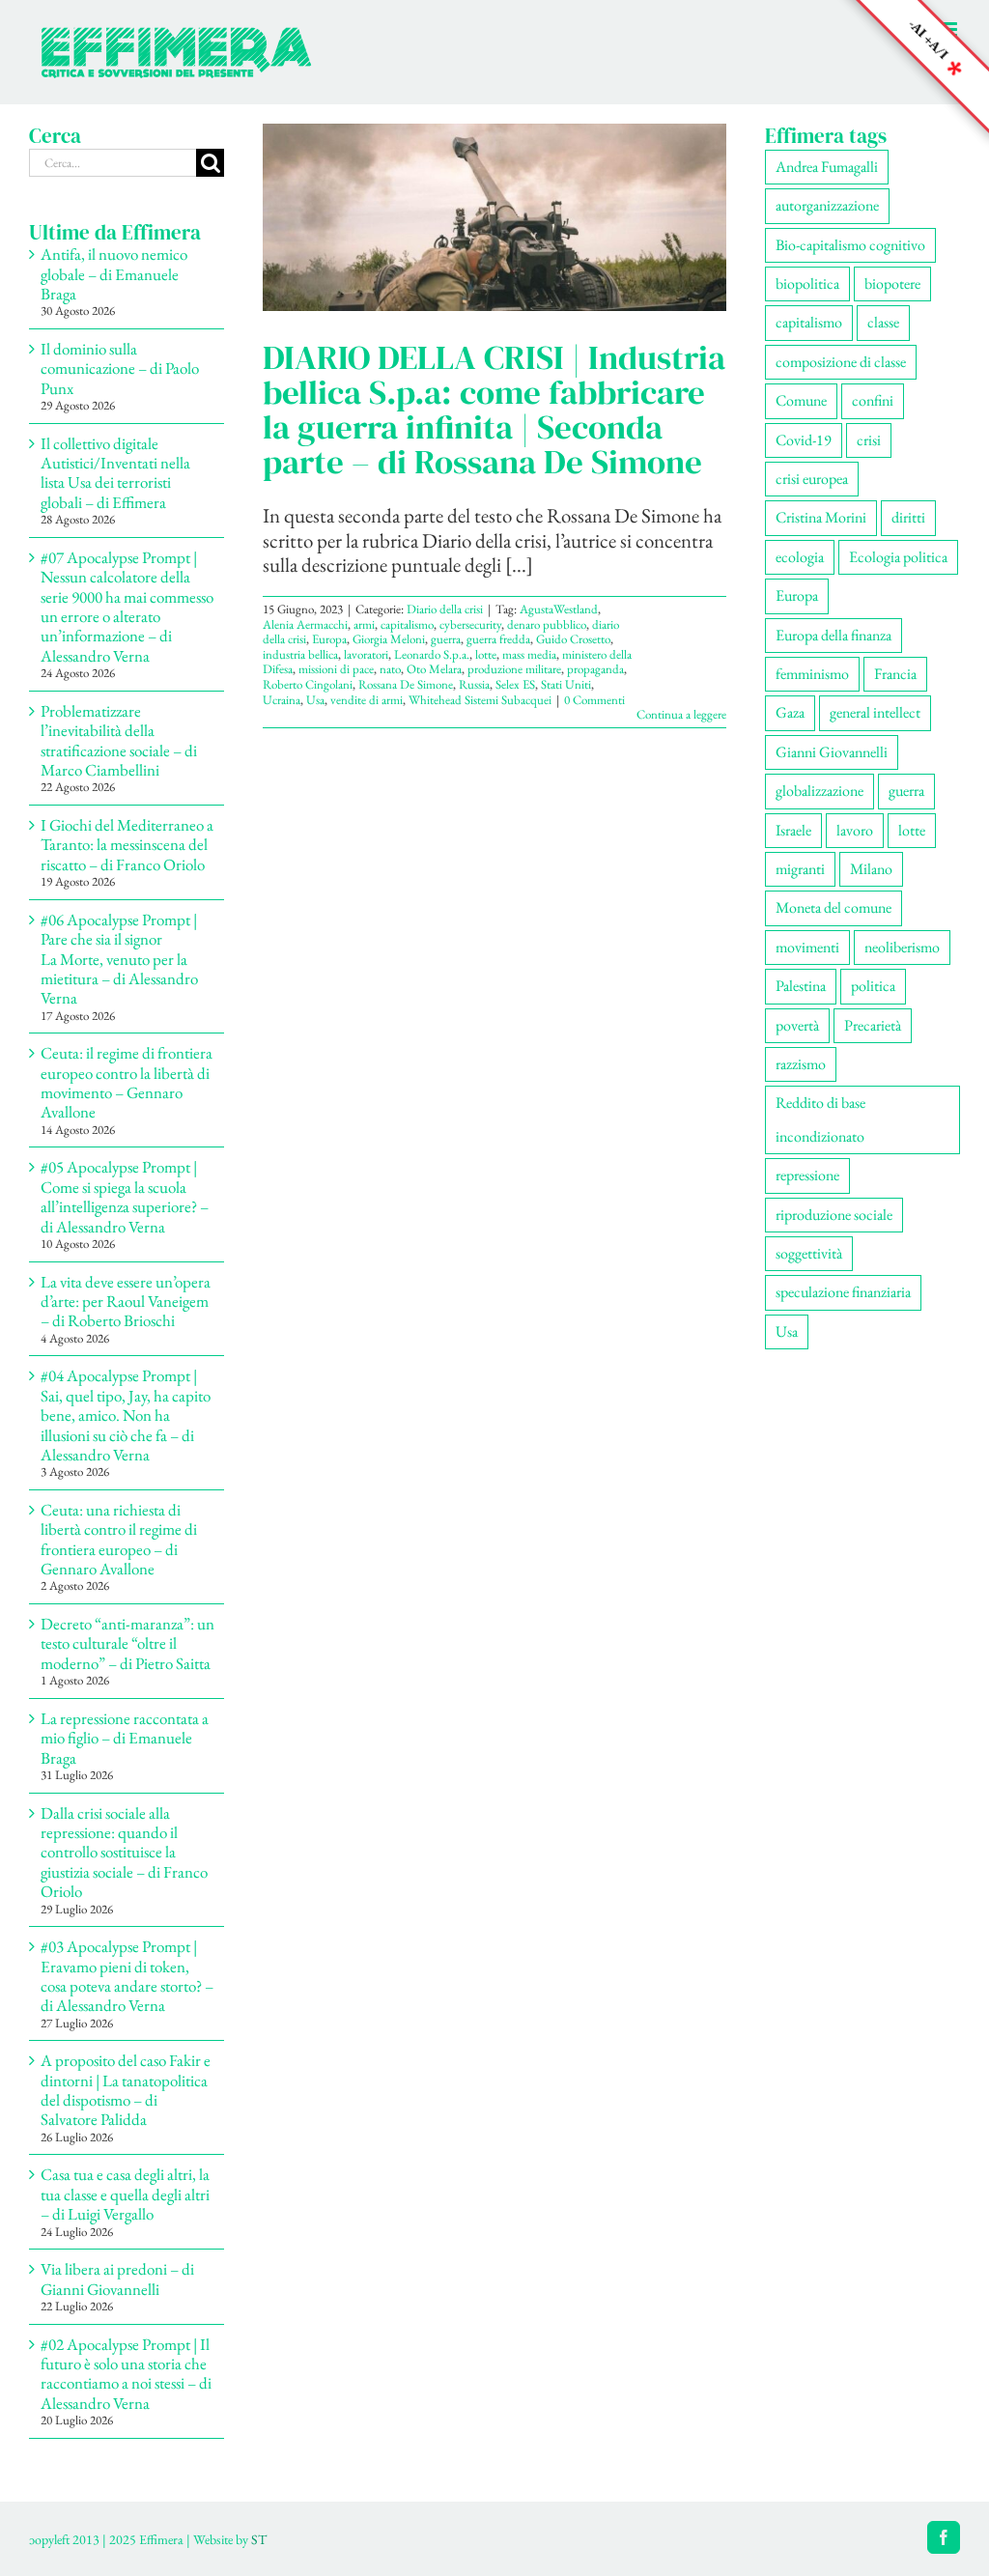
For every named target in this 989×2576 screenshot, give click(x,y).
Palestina (801, 986)
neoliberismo (902, 947)
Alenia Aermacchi (305, 624)
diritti (908, 517)
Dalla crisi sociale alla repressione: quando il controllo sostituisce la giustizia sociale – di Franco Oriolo (124, 1853)
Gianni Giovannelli (832, 752)
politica (873, 986)
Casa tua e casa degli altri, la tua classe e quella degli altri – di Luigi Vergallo (125, 2194)
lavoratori (366, 654)
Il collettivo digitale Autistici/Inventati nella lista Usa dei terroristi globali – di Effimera (115, 473)
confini (873, 400)
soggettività (809, 1253)
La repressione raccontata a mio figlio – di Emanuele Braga (125, 1738)
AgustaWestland (559, 609)
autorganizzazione (827, 205)
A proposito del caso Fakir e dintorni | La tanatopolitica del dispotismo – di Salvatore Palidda (126, 2090)
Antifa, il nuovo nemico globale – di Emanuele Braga (114, 274)
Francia (895, 674)
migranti (800, 869)
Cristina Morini (821, 517)
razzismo (801, 1064)
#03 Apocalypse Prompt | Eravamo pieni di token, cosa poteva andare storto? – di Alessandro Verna (127, 1976)
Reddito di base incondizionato (820, 1119)
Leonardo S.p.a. (432, 654)
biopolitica (807, 283)
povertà (797, 1025)
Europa (329, 639)
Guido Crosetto (573, 639)
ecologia (800, 557)
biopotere (892, 283)
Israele (793, 830)
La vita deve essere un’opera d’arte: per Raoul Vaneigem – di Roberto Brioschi (126, 1302)
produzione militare (514, 669)
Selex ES (515, 684)
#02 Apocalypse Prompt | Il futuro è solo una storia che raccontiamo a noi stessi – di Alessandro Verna (126, 2374)
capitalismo (407, 624)
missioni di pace (336, 669)
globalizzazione (819, 791)
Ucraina (282, 700)
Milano (871, 869)
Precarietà (873, 1025)
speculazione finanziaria (843, 1292)
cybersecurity (470, 624)
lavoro (855, 830)
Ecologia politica (898, 557)
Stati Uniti (566, 684)
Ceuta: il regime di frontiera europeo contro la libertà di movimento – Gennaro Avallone (127, 1082)
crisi (869, 440)
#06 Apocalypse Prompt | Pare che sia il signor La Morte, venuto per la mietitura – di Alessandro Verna (119, 959)
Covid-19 (804, 440)
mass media (529, 654)
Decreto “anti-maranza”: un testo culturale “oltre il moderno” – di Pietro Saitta (127, 1643)
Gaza (790, 712)
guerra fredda (498, 639)
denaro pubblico (547, 624)
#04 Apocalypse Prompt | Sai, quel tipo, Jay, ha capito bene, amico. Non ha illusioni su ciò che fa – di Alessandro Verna (126, 1415)
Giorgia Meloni (389, 639)
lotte (486, 654)
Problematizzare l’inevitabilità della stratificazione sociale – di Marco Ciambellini (119, 740)
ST (259, 2539)
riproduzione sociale (834, 1215)
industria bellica (300, 654)
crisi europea (812, 479)
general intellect (875, 712)
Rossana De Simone (406, 684)
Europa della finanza (834, 635)
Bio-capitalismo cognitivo (850, 245)
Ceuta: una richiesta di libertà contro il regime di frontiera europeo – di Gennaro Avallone (119, 1539)
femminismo (812, 674)
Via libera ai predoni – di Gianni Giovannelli (117, 2279)
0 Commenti (594, 700)
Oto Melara (434, 669)
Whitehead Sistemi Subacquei (480, 700)
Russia (474, 684)
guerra (446, 639)
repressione (807, 1175)
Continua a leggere (681, 714)
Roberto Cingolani (308, 684)
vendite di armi (367, 700)
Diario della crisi (445, 609)
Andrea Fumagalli (827, 167)
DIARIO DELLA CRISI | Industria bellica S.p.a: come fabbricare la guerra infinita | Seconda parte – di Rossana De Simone (494, 410)
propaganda (595, 669)
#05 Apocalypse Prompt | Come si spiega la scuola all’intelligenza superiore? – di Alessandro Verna (125, 1196)
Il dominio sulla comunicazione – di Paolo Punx (120, 368)
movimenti (807, 947)
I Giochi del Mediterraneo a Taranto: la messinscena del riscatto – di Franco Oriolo (127, 845)
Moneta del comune (834, 907)
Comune (801, 400)
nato (390, 669)
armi (364, 624)
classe (883, 322)
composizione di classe (841, 362)
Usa (315, 700)
